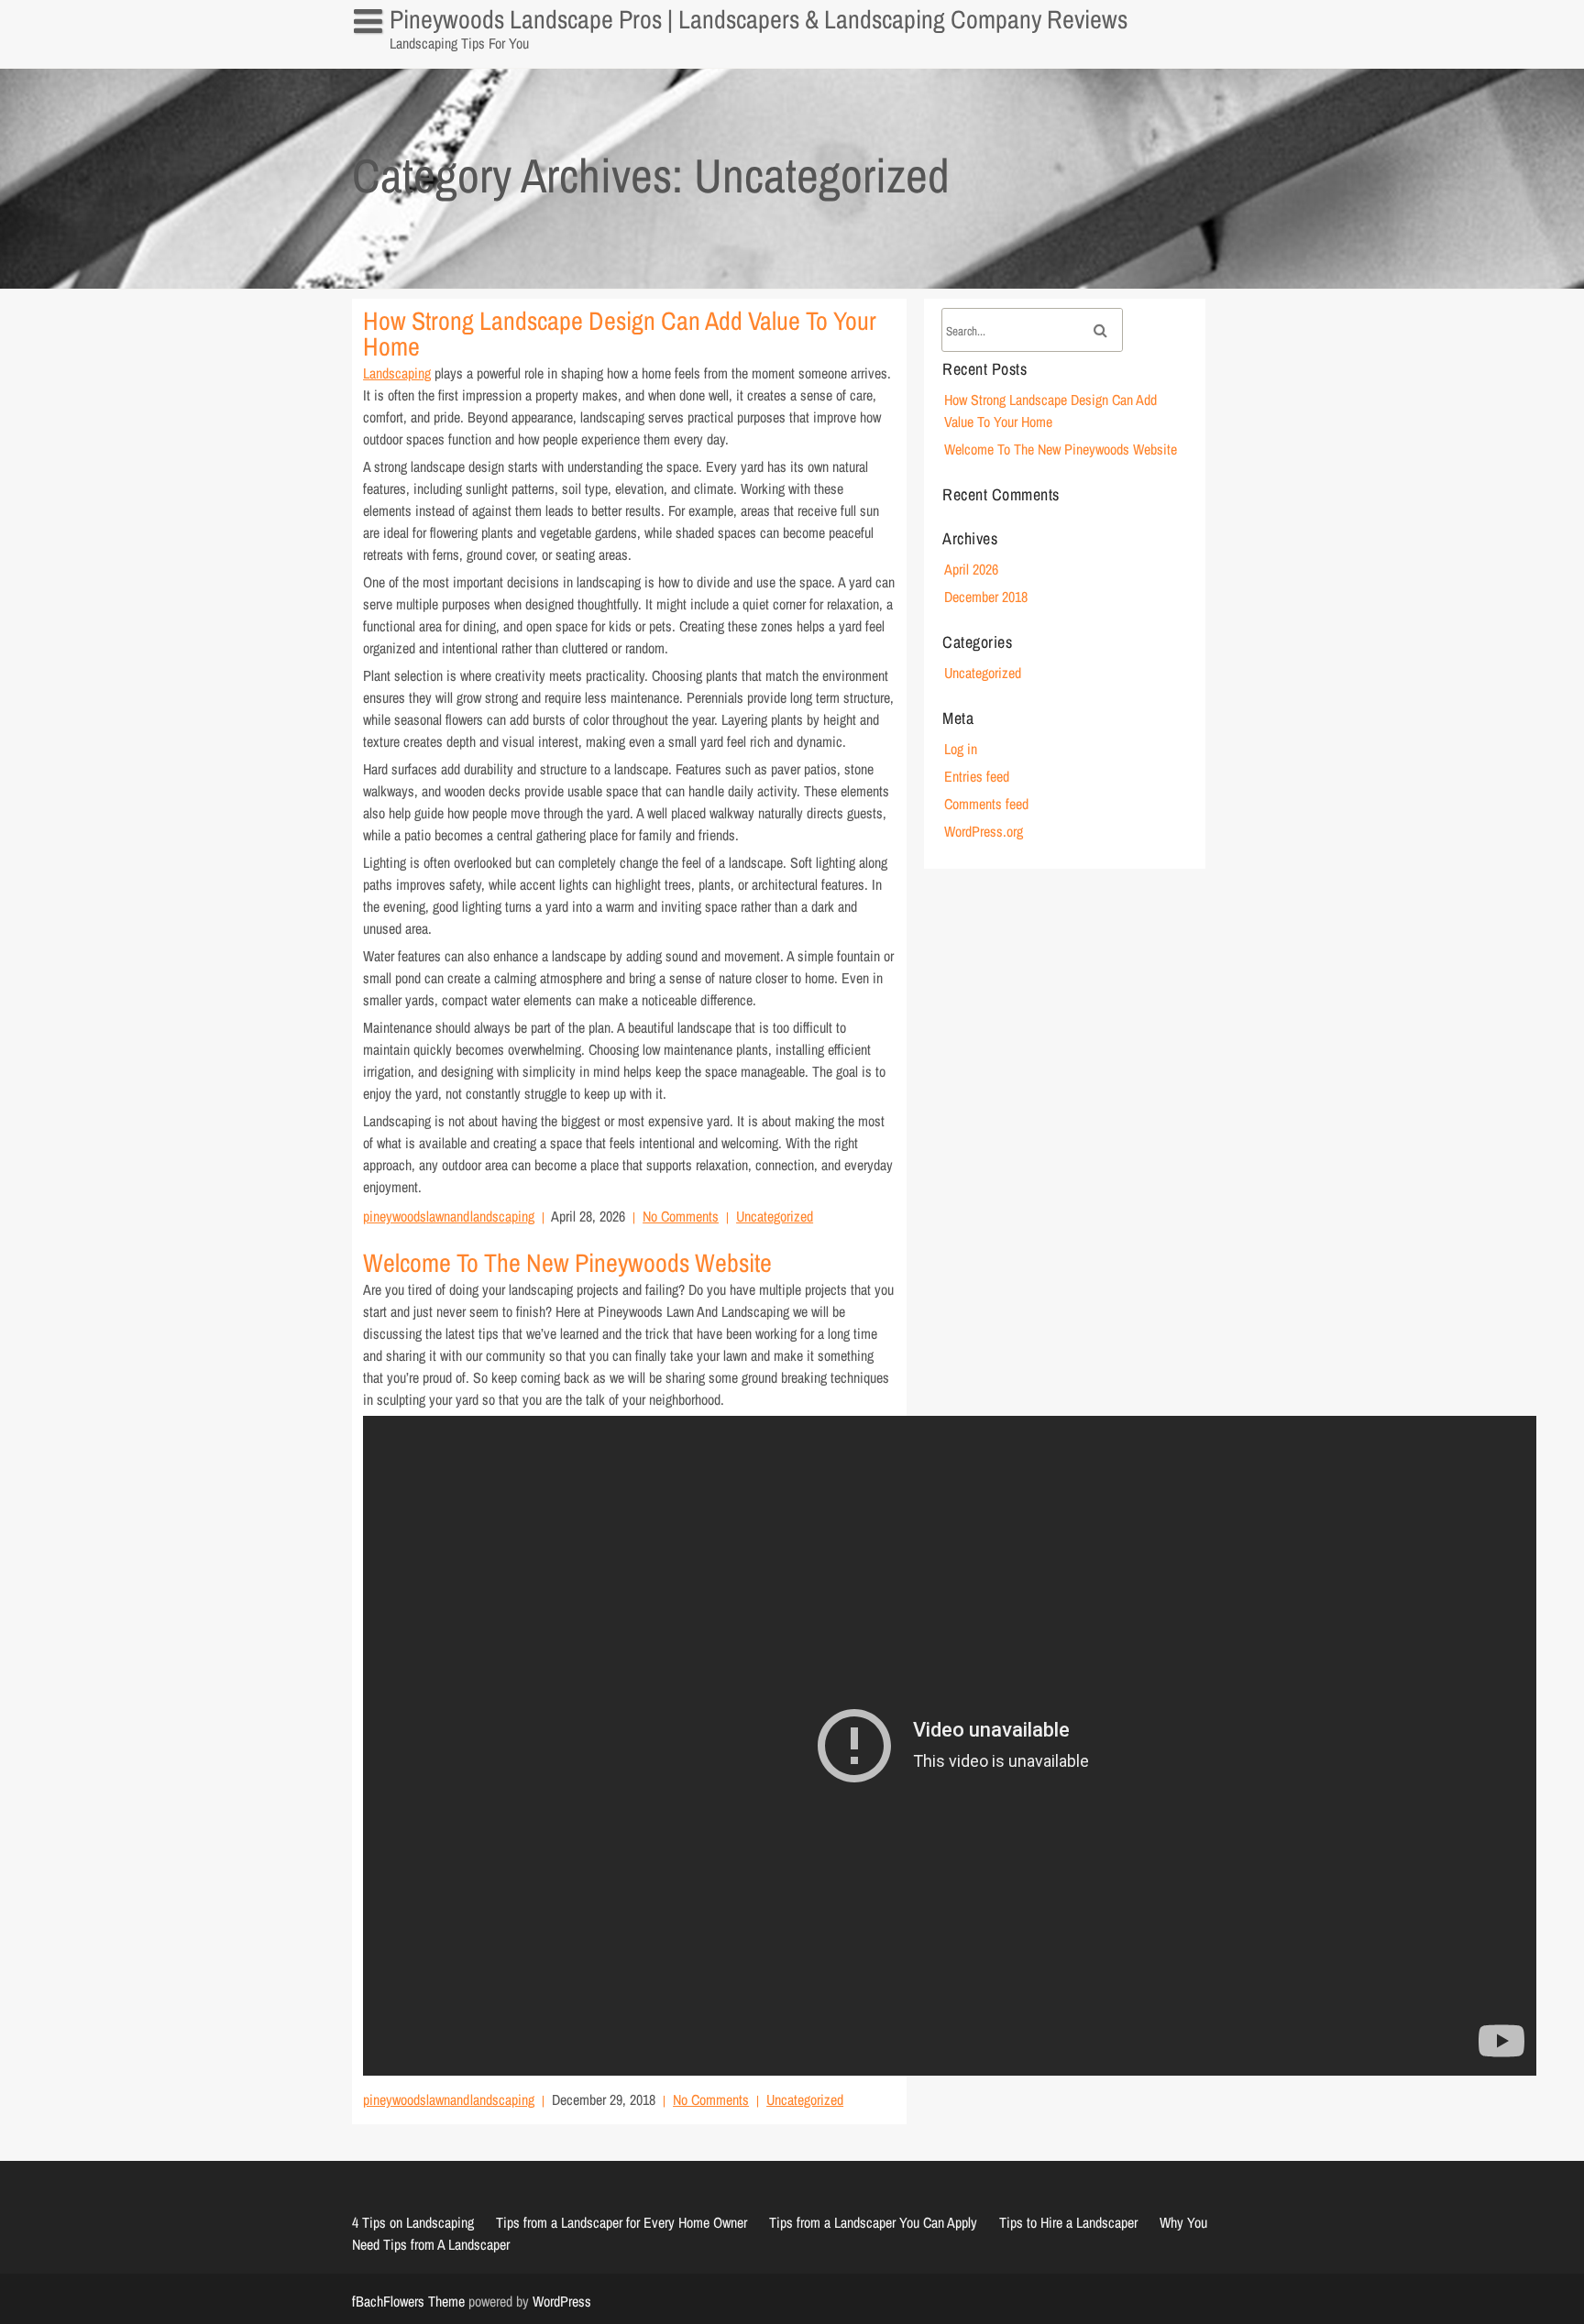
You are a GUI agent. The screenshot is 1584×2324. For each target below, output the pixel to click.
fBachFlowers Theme (408, 2301)
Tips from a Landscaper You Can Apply (873, 2222)
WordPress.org (984, 831)
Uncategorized (775, 1216)
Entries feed (977, 776)
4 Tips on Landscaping (424, 59)
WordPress (562, 2301)
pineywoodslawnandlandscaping (449, 1216)
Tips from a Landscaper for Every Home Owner (621, 2222)
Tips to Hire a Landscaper (1068, 2222)
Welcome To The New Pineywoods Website (567, 1263)
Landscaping (397, 373)
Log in (961, 749)
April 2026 (971, 569)
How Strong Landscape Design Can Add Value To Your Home (620, 334)
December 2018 (986, 597)
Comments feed (986, 804)
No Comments (681, 1216)
